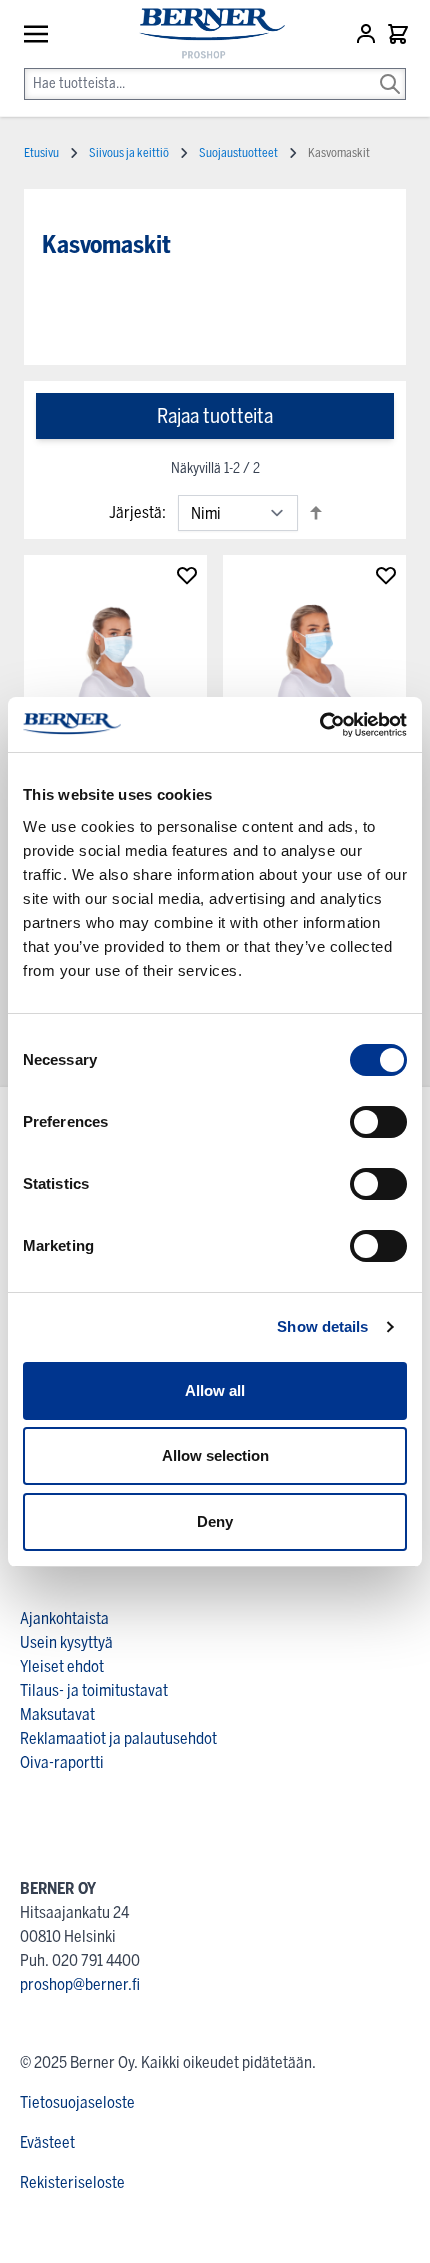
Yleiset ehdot (62, 1666)
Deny (215, 1521)
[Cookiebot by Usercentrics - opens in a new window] (319, 725)
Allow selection (215, 1455)
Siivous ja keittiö (129, 153)
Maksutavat (57, 1714)
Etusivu (41, 153)
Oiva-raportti (62, 1762)
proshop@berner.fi (80, 1984)
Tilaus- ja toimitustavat (94, 1690)
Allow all (215, 1390)
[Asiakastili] (368, 34)
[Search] (390, 70)
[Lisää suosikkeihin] (187, 575)
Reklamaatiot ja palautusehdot (118, 1738)
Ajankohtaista (64, 1618)
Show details (322, 1326)
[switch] (378, 1122)
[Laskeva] (316, 512)
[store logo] (203, 34)
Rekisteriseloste (72, 2182)
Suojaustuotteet (238, 153)
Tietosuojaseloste (77, 2102)
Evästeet (47, 2142)
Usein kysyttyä (66, 1642)
